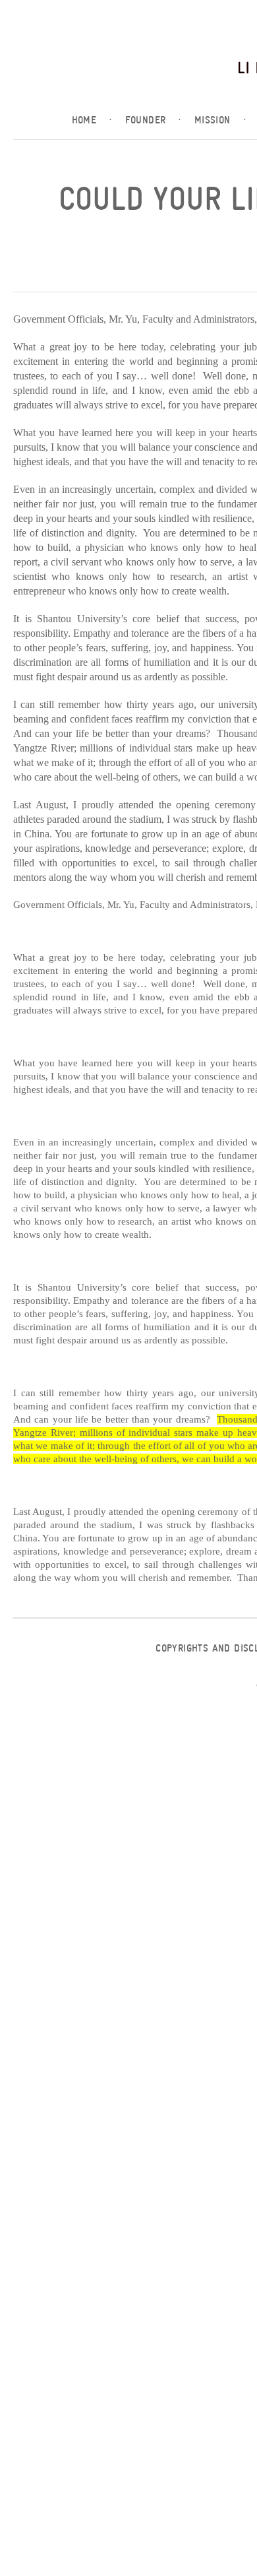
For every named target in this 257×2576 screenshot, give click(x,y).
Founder (153, 120)
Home (92, 120)
